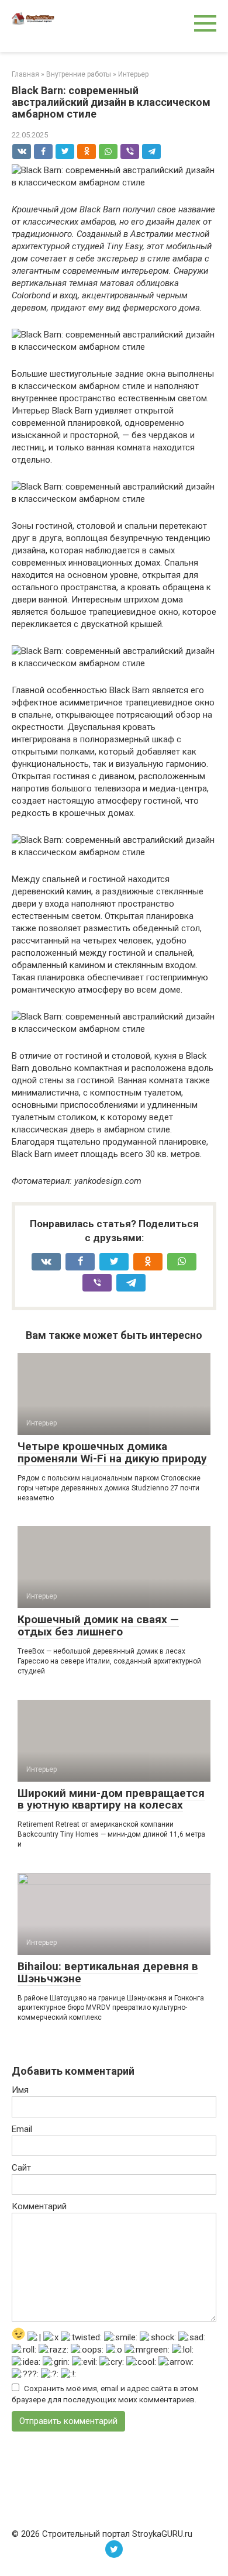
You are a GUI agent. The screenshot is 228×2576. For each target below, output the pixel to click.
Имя (20, 2090)
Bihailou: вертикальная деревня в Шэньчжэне (108, 1972)
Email (22, 2129)
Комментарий (39, 2206)
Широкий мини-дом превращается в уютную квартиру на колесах (111, 1799)
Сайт (21, 2168)
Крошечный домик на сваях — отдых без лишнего (98, 1626)
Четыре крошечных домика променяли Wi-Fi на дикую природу (112, 1452)
